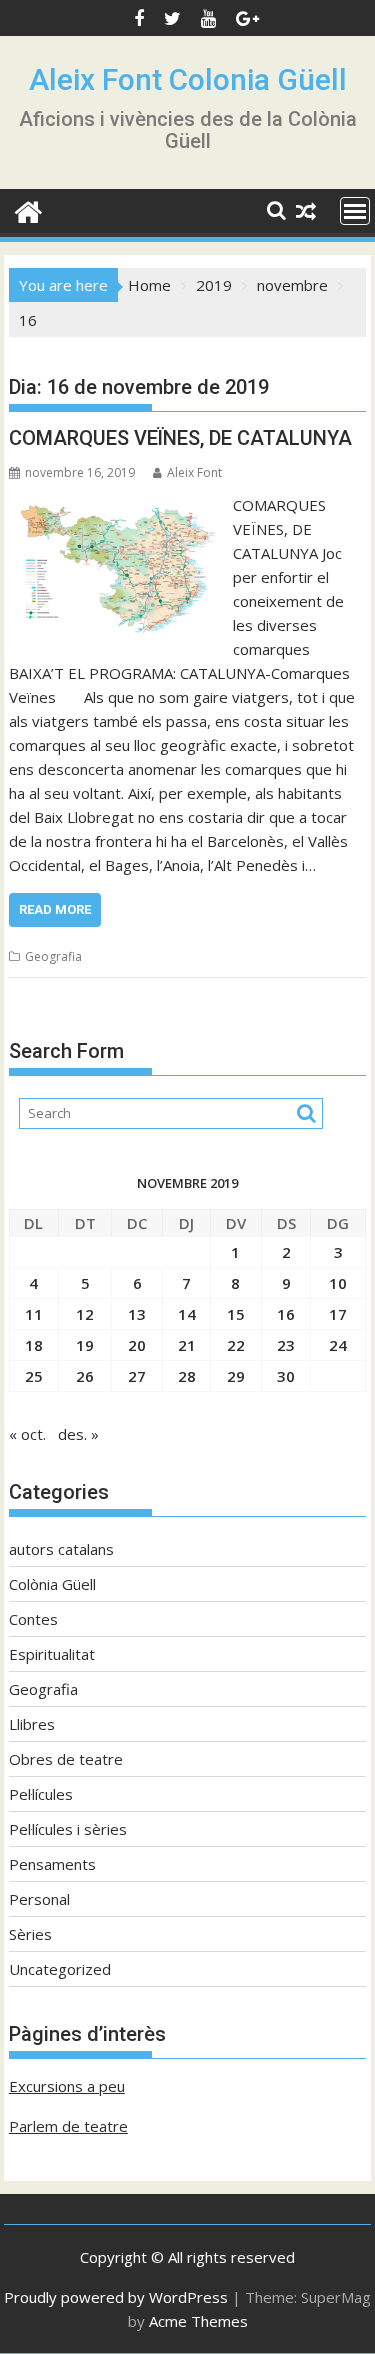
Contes (33, 1619)
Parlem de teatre (68, 2126)
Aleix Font (194, 472)
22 (236, 1345)
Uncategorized (60, 1969)
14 (187, 1314)
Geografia (53, 956)
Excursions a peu (67, 2086)
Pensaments (52, 1864)
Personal (39, 1899)
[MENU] (355, 211)
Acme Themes (198, 2321)
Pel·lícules (41, 1794)
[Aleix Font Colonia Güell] (28, 209)
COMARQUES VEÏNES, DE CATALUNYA (180, 438)
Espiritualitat (52, 1654)
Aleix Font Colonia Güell (188, 79)
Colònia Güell (52, 1584)
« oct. (27, 1434)
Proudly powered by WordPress (116, 2297)
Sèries (30, 1934)
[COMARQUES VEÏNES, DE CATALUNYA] (116, 505)
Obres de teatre (66, 1759)
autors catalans (61, 1549)
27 (137, 1376)
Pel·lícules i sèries (68, 1829)
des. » (78, 1434)
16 (286, 1314)
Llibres (32, 1724)
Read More (55, 909)
